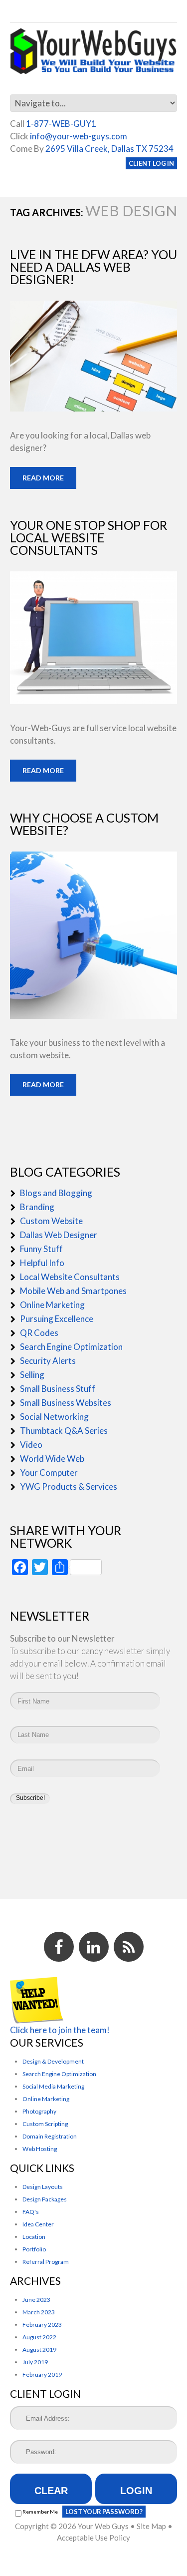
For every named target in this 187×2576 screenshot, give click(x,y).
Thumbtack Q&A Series (64, 1431)
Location (34, 2237)
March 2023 (39, 2312)
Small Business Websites (66, 1403)
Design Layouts (43, 2187)
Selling (32, 1375)
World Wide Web (52, 1459)
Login (136, 2491)
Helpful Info (42, 1263)
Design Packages (45, 2199)
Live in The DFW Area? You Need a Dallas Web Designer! (93, 267)
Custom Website (51, 1221)
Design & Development (53, 2061)
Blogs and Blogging (56, 1193)
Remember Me (40, 2512)
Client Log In (151, 163)
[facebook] (59, 1947)
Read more (43, 478)
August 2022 (39, 2337)
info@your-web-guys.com (79, 136)
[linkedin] (94, 1947)
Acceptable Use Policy (93, 2538)
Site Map (151, 2526)
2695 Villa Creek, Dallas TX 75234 (109, 149)
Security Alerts (48, 1361)
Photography (39, 2111)
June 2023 (36, 2300)
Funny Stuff (41, 1249)
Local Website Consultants (70, 1277)
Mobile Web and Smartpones (73, 1291)
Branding (37, 1207)
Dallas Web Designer (59, 1235)
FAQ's (31, 2212)
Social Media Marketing (53, 2086)
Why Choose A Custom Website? (84, 824)
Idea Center (38, 2224)
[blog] (129, 1947)
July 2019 (35, 2362)
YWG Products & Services (69, 1487)
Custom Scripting (45, 2124)
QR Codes (39, 1333)
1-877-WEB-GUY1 (61, 124)
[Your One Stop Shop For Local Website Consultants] (93, 638)
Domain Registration (50, 2136)
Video (31, 1445)
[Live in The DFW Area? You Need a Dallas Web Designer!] (93, 356)
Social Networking (54, 1417)
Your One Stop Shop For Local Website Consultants (89, 537)
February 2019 (42, 2374)
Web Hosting (40, 2149)
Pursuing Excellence (57, 1319)
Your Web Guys (103, 2526)
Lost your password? (104, 2512)
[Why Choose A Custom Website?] (93, 935)
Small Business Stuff (58, 1389)
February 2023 (42, 2325)
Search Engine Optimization (71, 1347)
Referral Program (46, 2262)
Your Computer (49, 1473)
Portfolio (34, 2249)
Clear (51, 2491)
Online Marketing (52, 1305)
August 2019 (39, 2350)
